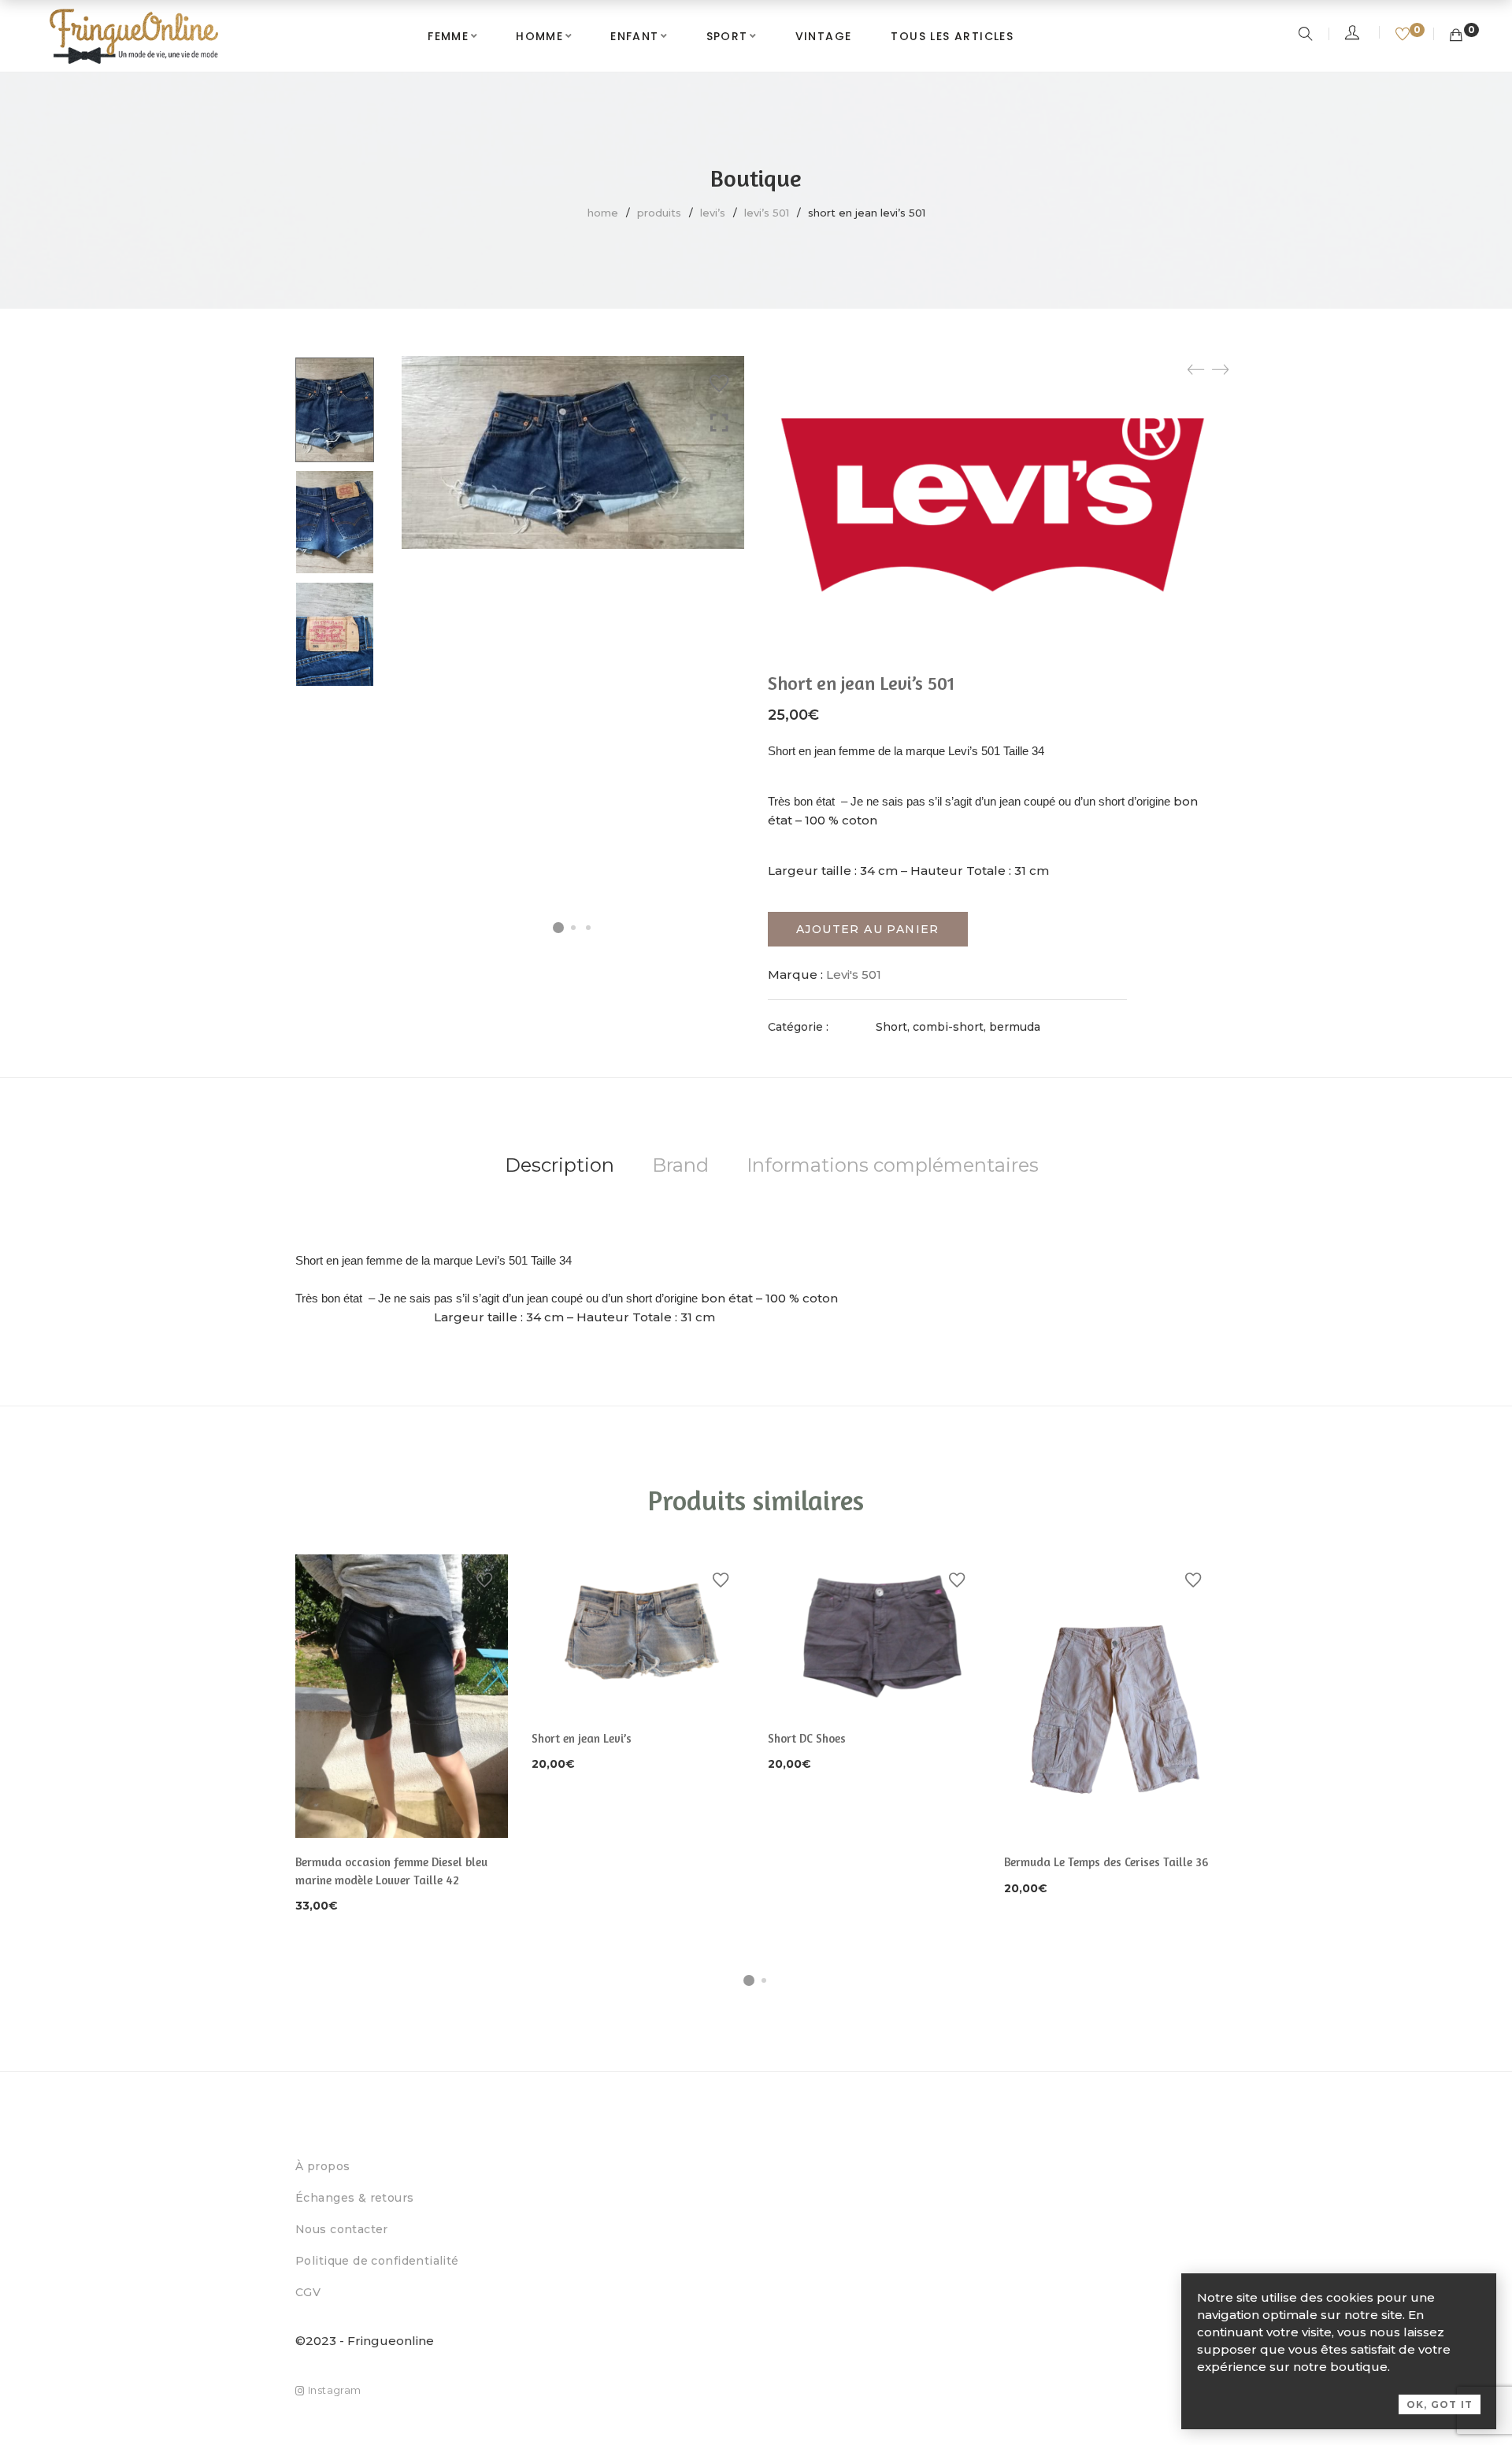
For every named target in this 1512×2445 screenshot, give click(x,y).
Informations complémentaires (893, 1165)
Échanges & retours (355, 2198)
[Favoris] (1405, 35)
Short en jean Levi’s (582, 1738)
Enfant (634, 36)
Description (560, 1165)
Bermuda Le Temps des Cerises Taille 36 (1106, 1862)
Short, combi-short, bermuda (958, 1027)
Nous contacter (342, 2229)
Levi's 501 (854, 974)
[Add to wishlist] (719, 383)
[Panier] (1456, 35)
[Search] (1308, 35)
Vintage (824, 36)
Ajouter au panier (868, 929)
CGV (308, 2292)
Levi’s (713, 213)
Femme (448, 36)
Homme (539, 36)
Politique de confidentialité (377, 2261)
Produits (659, 213)
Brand (680, 1165)
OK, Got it (1440, 2404)
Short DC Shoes (807, 1738)
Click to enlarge (719, 423)
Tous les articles (952, 36)
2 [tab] (764, 1980)
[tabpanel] (402, 1735)
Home (603, 213)
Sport (727, 36)
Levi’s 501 (767, 213)
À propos (322, 2166)
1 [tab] (749, 1980)
